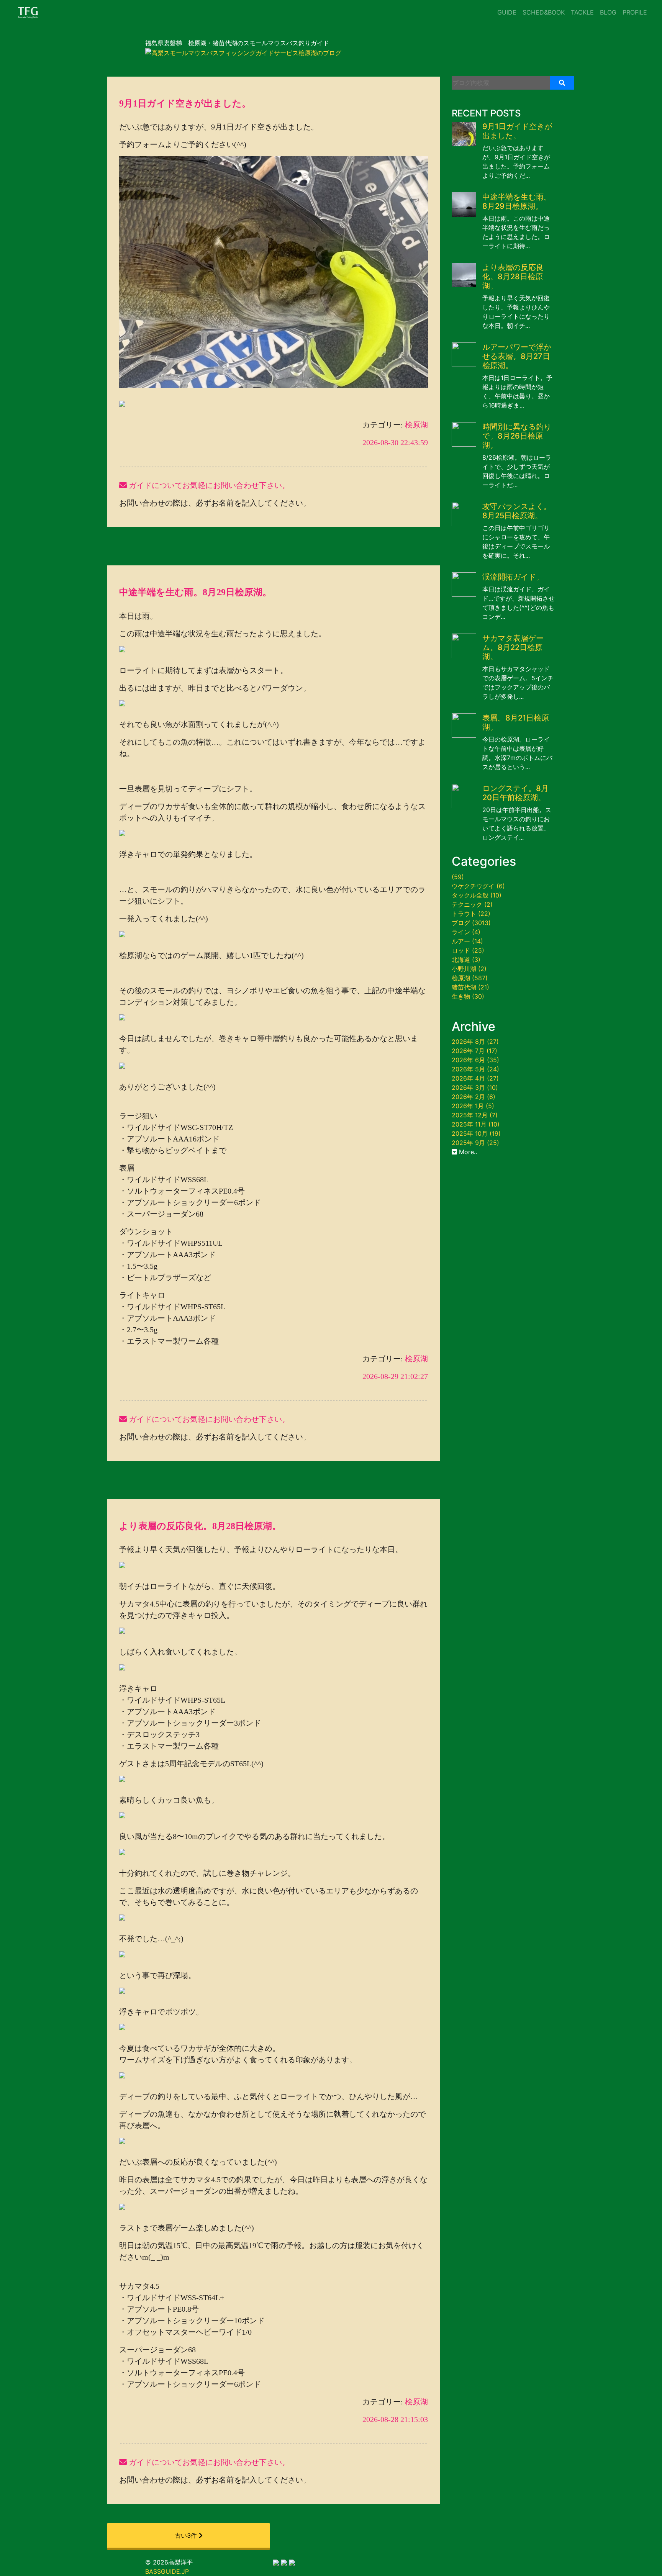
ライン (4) (466, 932)
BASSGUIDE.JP (167, 2571)
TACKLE (582, 12)
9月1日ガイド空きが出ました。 (185, 103)
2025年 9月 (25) (475, 1143)
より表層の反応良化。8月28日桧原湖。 (200, 1526)
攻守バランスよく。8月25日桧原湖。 (517, 511)
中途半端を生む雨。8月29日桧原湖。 (195, 592)
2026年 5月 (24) (475, 1069)
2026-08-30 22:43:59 (395, 442)
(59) (458, 877)
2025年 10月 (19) (476, 1133)
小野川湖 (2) (469, 969)
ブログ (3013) (471, 923)
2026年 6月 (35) (475, 1060)
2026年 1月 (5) (473, 1106)
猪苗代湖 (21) (470, 987)
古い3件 (187, 2535)
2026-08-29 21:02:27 (395, 1376)
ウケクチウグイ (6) (478, 886)
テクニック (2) (472, 904)
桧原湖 (415, 425)
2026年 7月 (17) (474, 1051)
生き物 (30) (468, 996)
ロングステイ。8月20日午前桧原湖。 (515, 793)
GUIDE (507, 12)
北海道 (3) (466, 960)
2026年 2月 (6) (474, 1097)
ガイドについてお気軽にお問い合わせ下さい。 (208, 485)
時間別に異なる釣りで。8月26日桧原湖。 (517, 436)
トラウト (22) (471, 914)
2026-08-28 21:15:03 (395, 2419)
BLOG (608, 12)
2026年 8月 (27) (475, 1042)
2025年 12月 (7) (475, 1115)
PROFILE (635, 12)
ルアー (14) (467, 941)
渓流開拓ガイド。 (513, 577)
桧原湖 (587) (470, 978)
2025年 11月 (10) (476, 1124)
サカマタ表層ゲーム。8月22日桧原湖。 (513, 647)
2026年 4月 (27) (475, 1078)
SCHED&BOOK (544, 12)
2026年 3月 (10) (475, 1087)
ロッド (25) (468, 950)
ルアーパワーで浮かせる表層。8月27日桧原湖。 (517, 356)
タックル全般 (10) (477, 895)
